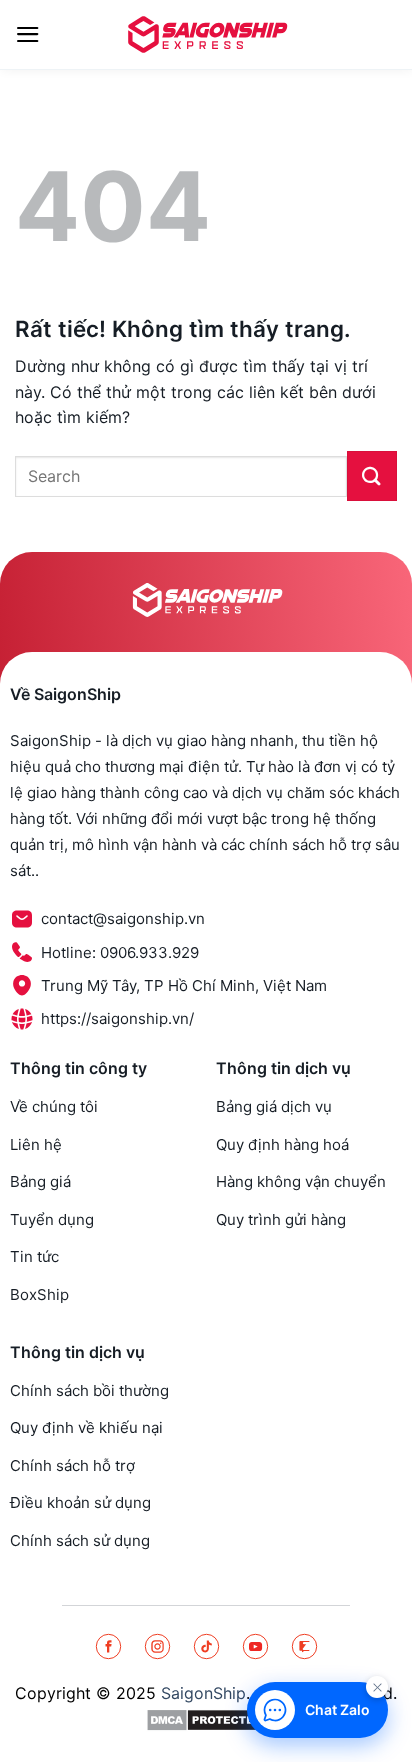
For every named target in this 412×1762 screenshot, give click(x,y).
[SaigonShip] (206, 34)
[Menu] (28, 34)
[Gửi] (372, 476)
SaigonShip (203, 1693)
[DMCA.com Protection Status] (206, 1719)
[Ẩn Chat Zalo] (377, 1687)
